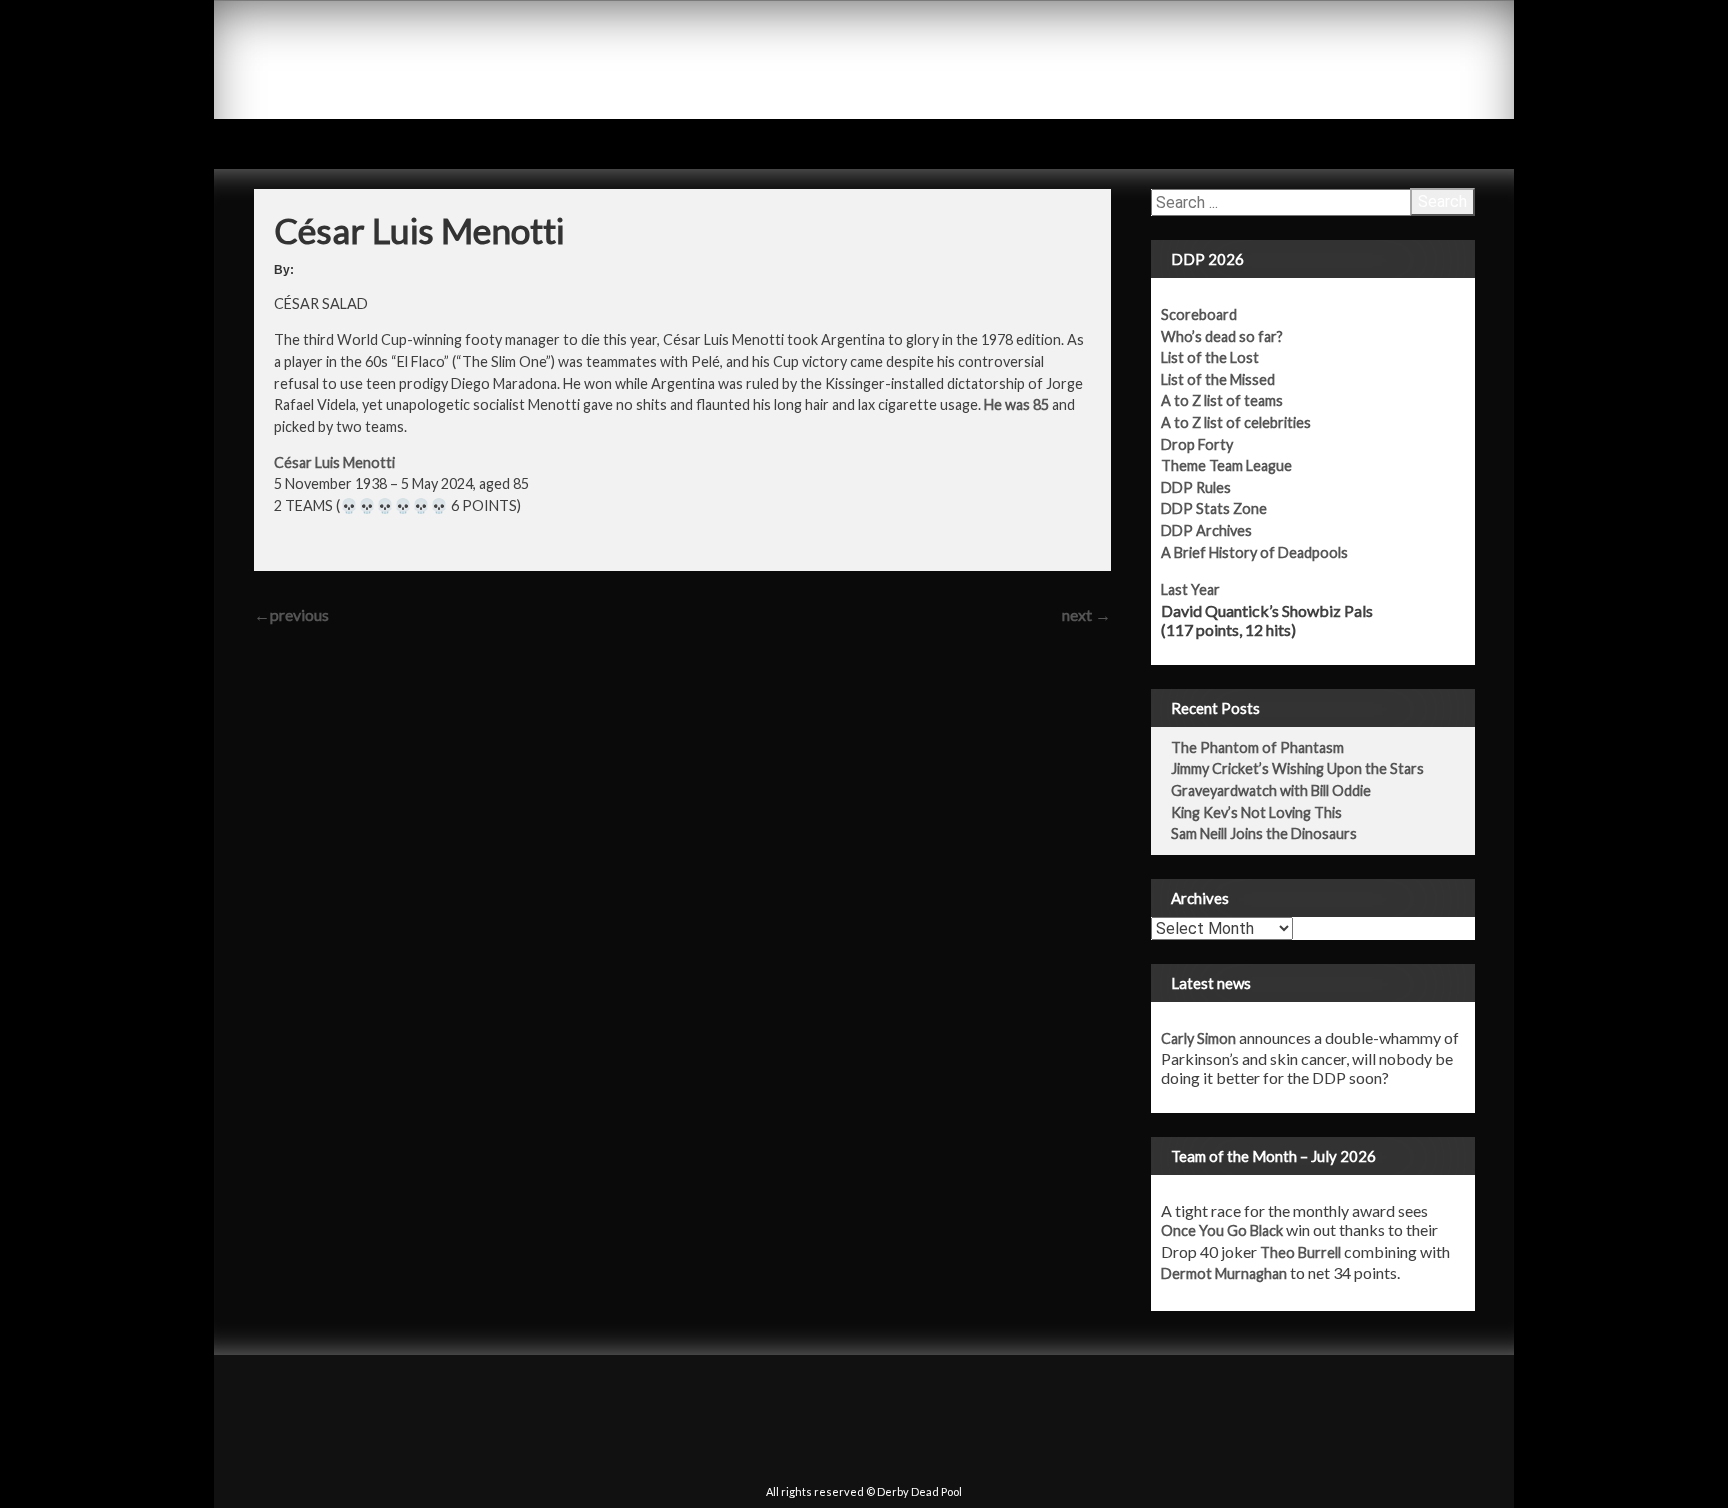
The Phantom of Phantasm (1257, 747)
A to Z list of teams (1222, 400)
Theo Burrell (1300, 1252)
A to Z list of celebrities (1236, 422)
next (1086, 614)
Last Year (1190, 589)
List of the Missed (1218, 379)
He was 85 (1016, 404)
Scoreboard (1199, 314)
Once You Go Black (1222, 1230)
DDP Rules (1196, 487)
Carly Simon (1198, 1038)
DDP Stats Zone (1214, 508)
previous (291, 614)
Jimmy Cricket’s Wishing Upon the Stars (1297, 768)
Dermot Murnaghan (1224, 1273)
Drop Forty (1197, 444)
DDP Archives (1206, 530)
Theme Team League (1226, 465)
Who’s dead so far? (1222, 336)
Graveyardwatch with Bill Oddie (1271, 790)
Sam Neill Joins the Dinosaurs (1264, 833)
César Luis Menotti (334, 462)
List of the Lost (1210, 357)
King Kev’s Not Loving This (1256, 812)
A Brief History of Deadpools (1254, 552)
